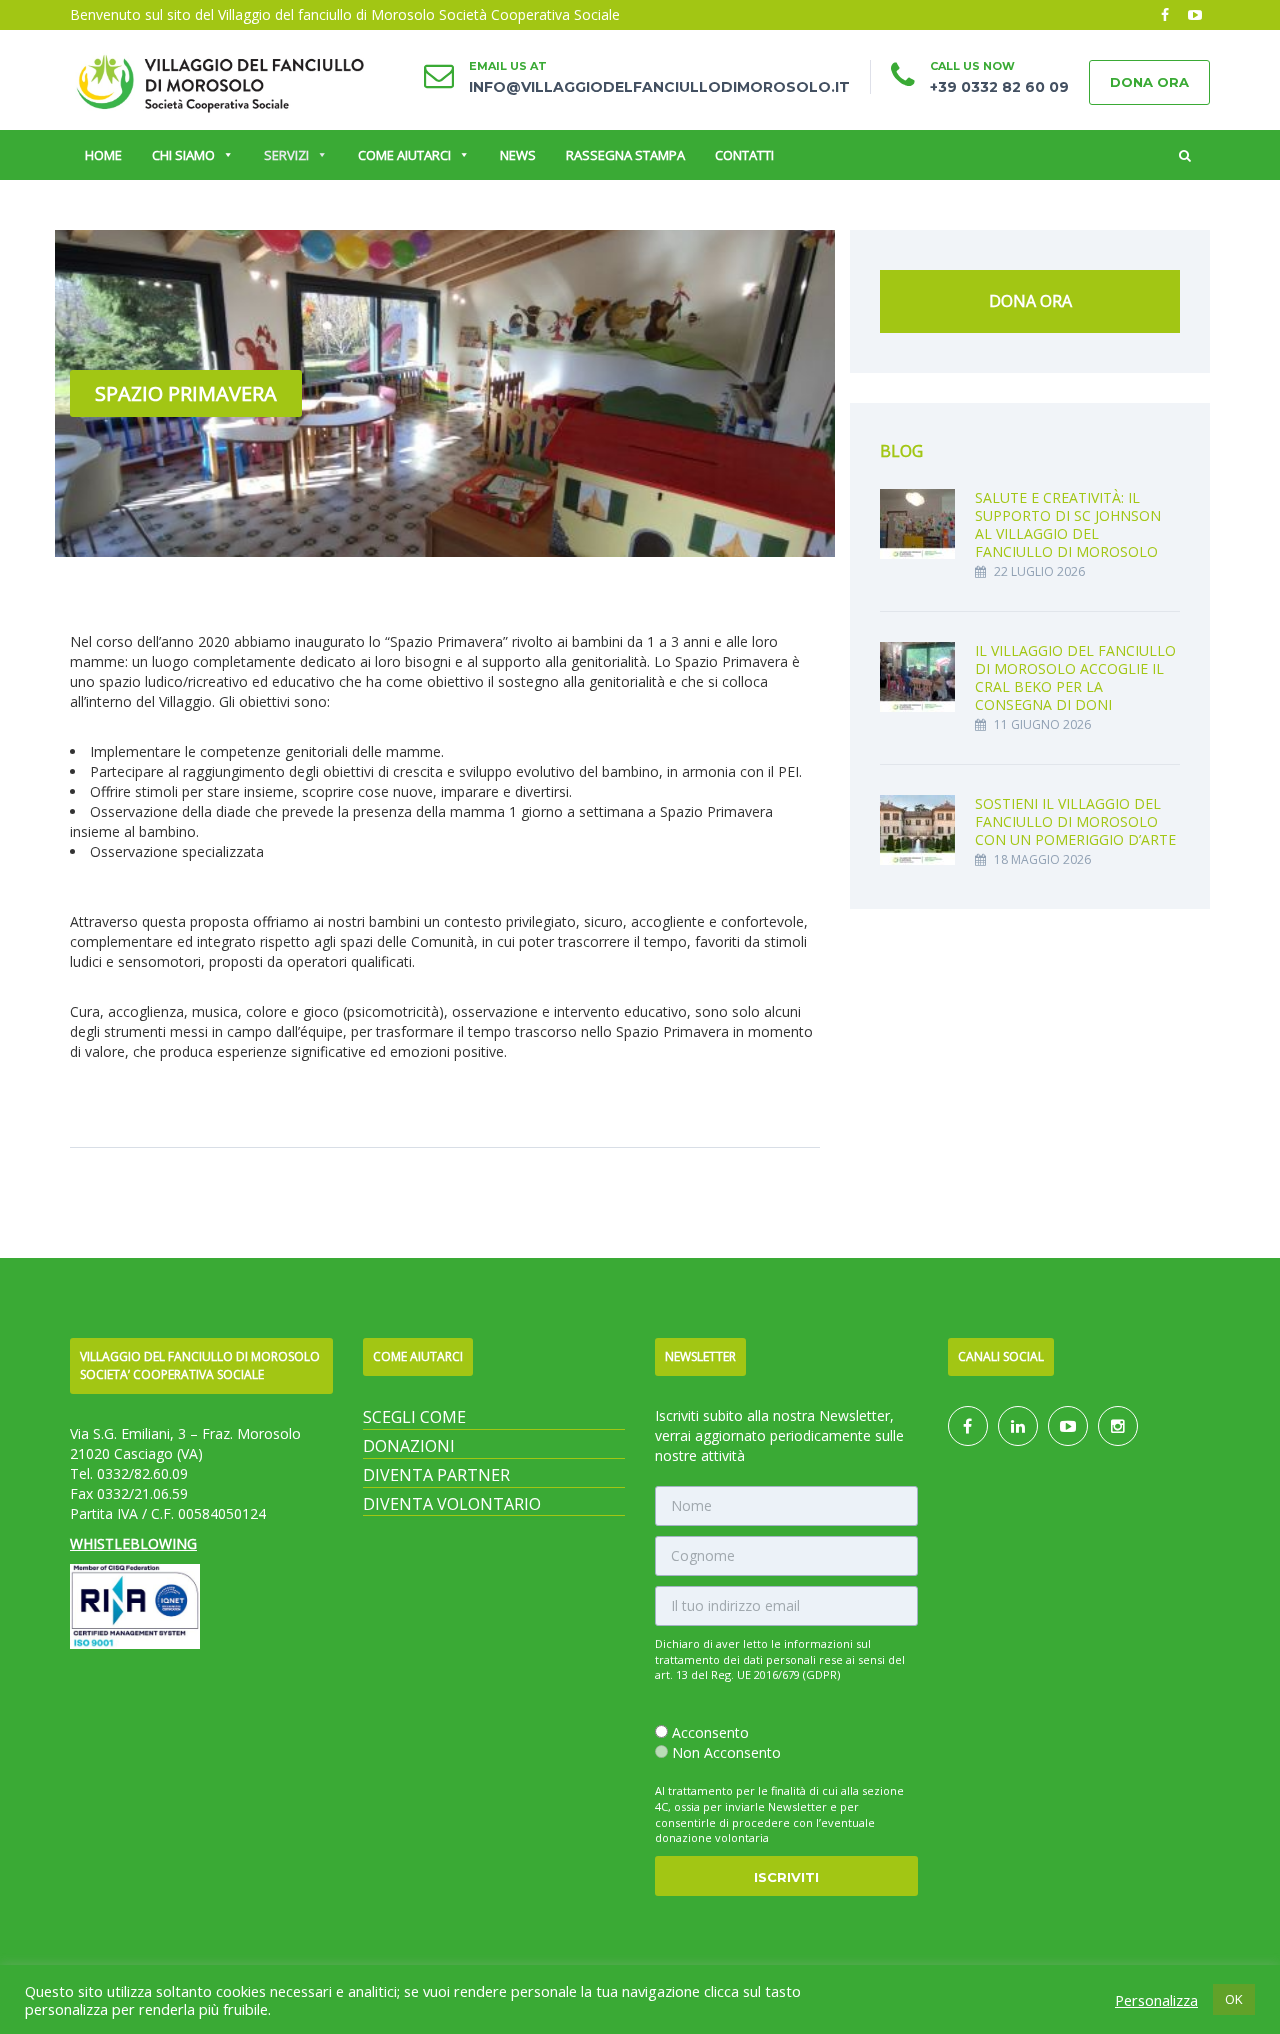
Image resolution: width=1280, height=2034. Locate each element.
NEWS (518, 155)
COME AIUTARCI (404, 155)
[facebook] (1165, 15)
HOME (103, 155)
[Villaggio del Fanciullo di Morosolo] (220, 80)
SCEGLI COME (414, 1417)
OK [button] (1234, 1999)
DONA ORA (1030, 301)
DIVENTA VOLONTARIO (452, 1504)
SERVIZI (286, 155)
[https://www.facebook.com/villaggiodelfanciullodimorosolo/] (968, 1426)
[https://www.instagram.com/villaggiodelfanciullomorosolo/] (1118, 1426)
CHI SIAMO (183, 155)
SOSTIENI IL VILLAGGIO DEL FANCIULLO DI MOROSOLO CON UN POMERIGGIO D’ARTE (1075, 821)
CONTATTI (744, 155)
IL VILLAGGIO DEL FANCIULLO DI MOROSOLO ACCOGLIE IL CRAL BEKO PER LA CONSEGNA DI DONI (1075, 677)
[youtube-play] (1195, 15)
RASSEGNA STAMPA (625, 155)
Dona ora (1149, 82)
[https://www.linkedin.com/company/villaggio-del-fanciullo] (1018, 1426)
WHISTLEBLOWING (133, 1543)
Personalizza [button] (1156, 2000)
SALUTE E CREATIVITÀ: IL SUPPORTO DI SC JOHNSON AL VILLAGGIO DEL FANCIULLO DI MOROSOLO (1068, 524)
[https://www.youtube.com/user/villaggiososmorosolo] (1068, 1426)
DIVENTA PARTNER (436, 1475)
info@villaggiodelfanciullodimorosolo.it (659, 87)
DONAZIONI (409, 1446)
